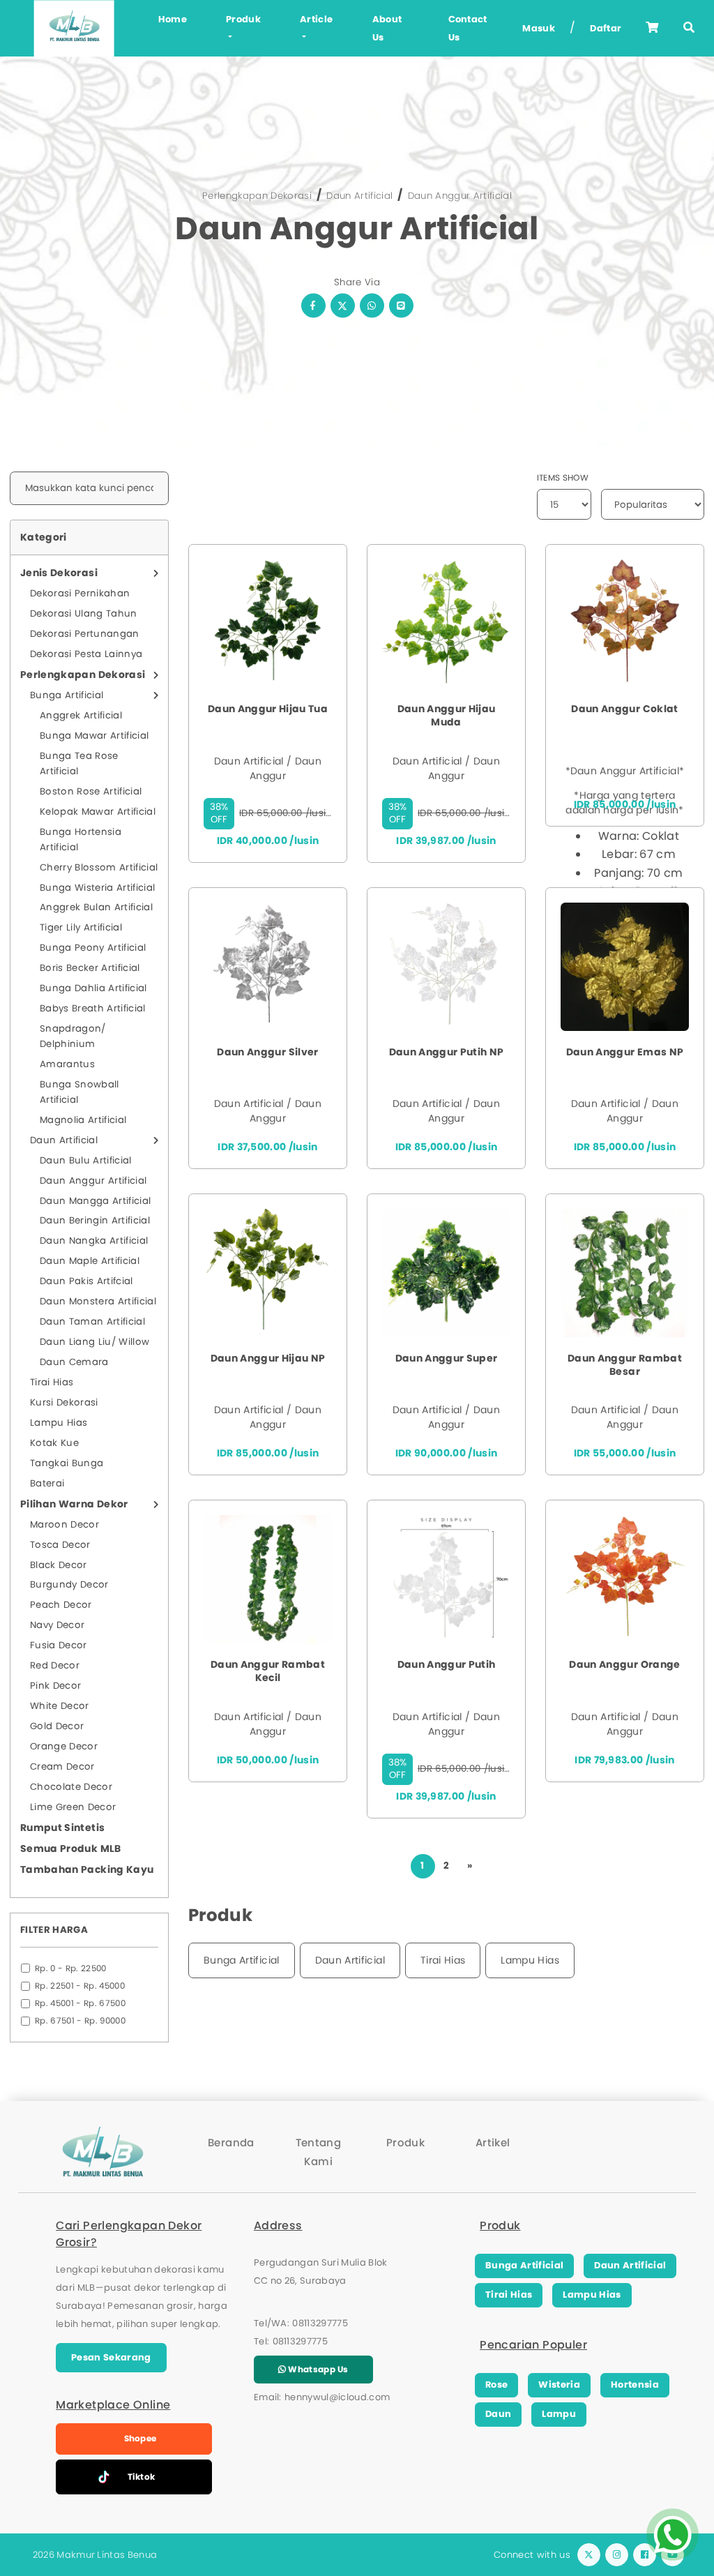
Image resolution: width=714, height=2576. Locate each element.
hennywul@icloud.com (337, 2397)
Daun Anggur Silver (267, 1052)
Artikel (493, 2142)
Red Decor (55, 1665)
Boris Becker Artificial (90, 968)
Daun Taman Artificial (92, 1321)
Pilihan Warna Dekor (74, 1504)
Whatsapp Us (317, 2369)
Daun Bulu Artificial (86, 1160)
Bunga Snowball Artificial (79, 1092)
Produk (405, 2142)
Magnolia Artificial (83, 1120)
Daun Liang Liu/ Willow (94, 1342)
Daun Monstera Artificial (98, 1301)
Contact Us (468, 28)
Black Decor (59, 1565)
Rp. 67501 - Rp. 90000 (80, 2021)
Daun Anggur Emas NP (625, 1052)
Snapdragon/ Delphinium (73, 1036)
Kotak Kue (54, 1443)
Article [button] (316, 19)
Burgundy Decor (69, 1584)
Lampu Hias (59, 1423)
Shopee (140, 2438)
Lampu (559, 2414)
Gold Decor (57, 1726)
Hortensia (635, 2385)
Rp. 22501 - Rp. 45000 (80, 1986)
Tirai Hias (52, 1382)
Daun (498, 2414)
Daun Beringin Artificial (95, 1220)
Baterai (47, 1483)
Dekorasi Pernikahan (80, 593)
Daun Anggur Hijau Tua (268, 709)
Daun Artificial (359, 196)
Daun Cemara (74, 1362)
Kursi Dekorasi (64, 1402)
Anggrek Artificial (81, 715)
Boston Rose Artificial (91, 791)
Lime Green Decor (73, 1807)
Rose (496, 2385)
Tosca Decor (60, 1545)
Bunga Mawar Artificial (94, 736)
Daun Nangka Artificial (94, 1241)
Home (173, 19)
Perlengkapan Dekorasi (257, 196)
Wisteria (559, 2385)
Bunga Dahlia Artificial (93, 988)
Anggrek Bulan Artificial (96, 907)
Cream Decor (62, 1767)
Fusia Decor (59, 1645)
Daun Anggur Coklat (624, 709)
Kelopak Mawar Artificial (98, 812)
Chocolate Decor (71, 1787)
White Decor (60, 1706)
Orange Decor (64, 1746)
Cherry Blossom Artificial (99, 867)
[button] (689, 28)
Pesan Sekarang (111, 2357)
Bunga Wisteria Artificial (97, 888)
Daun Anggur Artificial (460, 196)
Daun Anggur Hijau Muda (447, 716)
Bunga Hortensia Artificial (81, 839)
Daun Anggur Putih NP (447, 1052)
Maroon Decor (64, 1524)
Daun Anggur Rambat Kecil (268, 1671)
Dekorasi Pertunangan (85, 634)
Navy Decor (57, 1625)
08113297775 (320, 2323)
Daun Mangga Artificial (95, 1201)
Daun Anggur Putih (447, 1665)
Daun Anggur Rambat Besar (625, 1365)
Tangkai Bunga (67, 1463)
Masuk (539, 28)
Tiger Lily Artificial (81, 927)
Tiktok (142, 2477)
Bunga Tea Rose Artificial (79, 763)
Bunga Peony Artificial (93, 948)
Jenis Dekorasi (59, 573)
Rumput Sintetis (62, 1828)
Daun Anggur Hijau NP (268, 1358)
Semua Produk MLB (71, 1848)
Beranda (231, 2142)
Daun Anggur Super (447, 1358)
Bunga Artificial (67, 695)
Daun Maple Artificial (90, 1261)
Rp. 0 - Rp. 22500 (71, 1968)
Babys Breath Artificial (93, 1008)
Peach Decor (61, 1605)
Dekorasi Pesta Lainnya (86, 654)
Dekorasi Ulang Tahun (84, 613)
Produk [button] (243, 19)
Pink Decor (55, 1686)
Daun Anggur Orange (624, 1665)
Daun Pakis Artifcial (86, 1281)
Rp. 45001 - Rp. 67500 (80, 2003)
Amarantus (67, 1064)
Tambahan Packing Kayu (87, 1869)
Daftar (606, 28)
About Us (387, 28)
